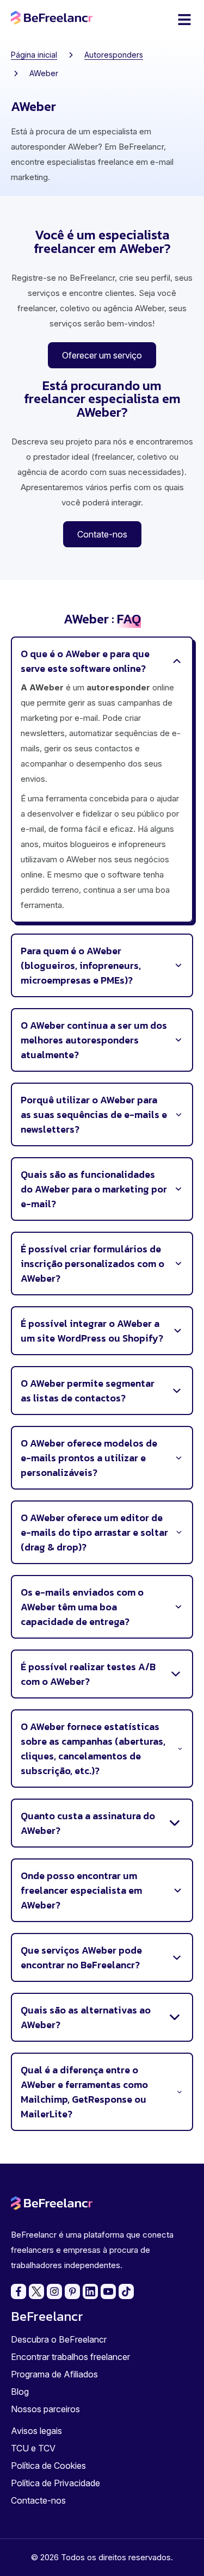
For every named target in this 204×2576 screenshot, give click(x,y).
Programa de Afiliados (54, 2374)
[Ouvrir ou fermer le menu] (184, 20)
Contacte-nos (38, 2500)
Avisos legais (36, 2431)
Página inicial (34, 55)
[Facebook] (18, 2291)
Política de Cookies (48, 2466)
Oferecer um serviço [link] (102, 355)
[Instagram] (54, 2291)
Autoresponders (114, 55)
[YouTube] (108, 2291)
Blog (20, 2392)
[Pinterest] (72, 2291)
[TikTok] (126, 2291)
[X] (36, 2291)
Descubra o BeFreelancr (59, 2339)
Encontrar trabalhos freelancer (70, 2357)
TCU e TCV (33, 2448)
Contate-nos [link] (102, 534)
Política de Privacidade (55, 2483)
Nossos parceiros (45, 2409)
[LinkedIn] (90, 2291)
